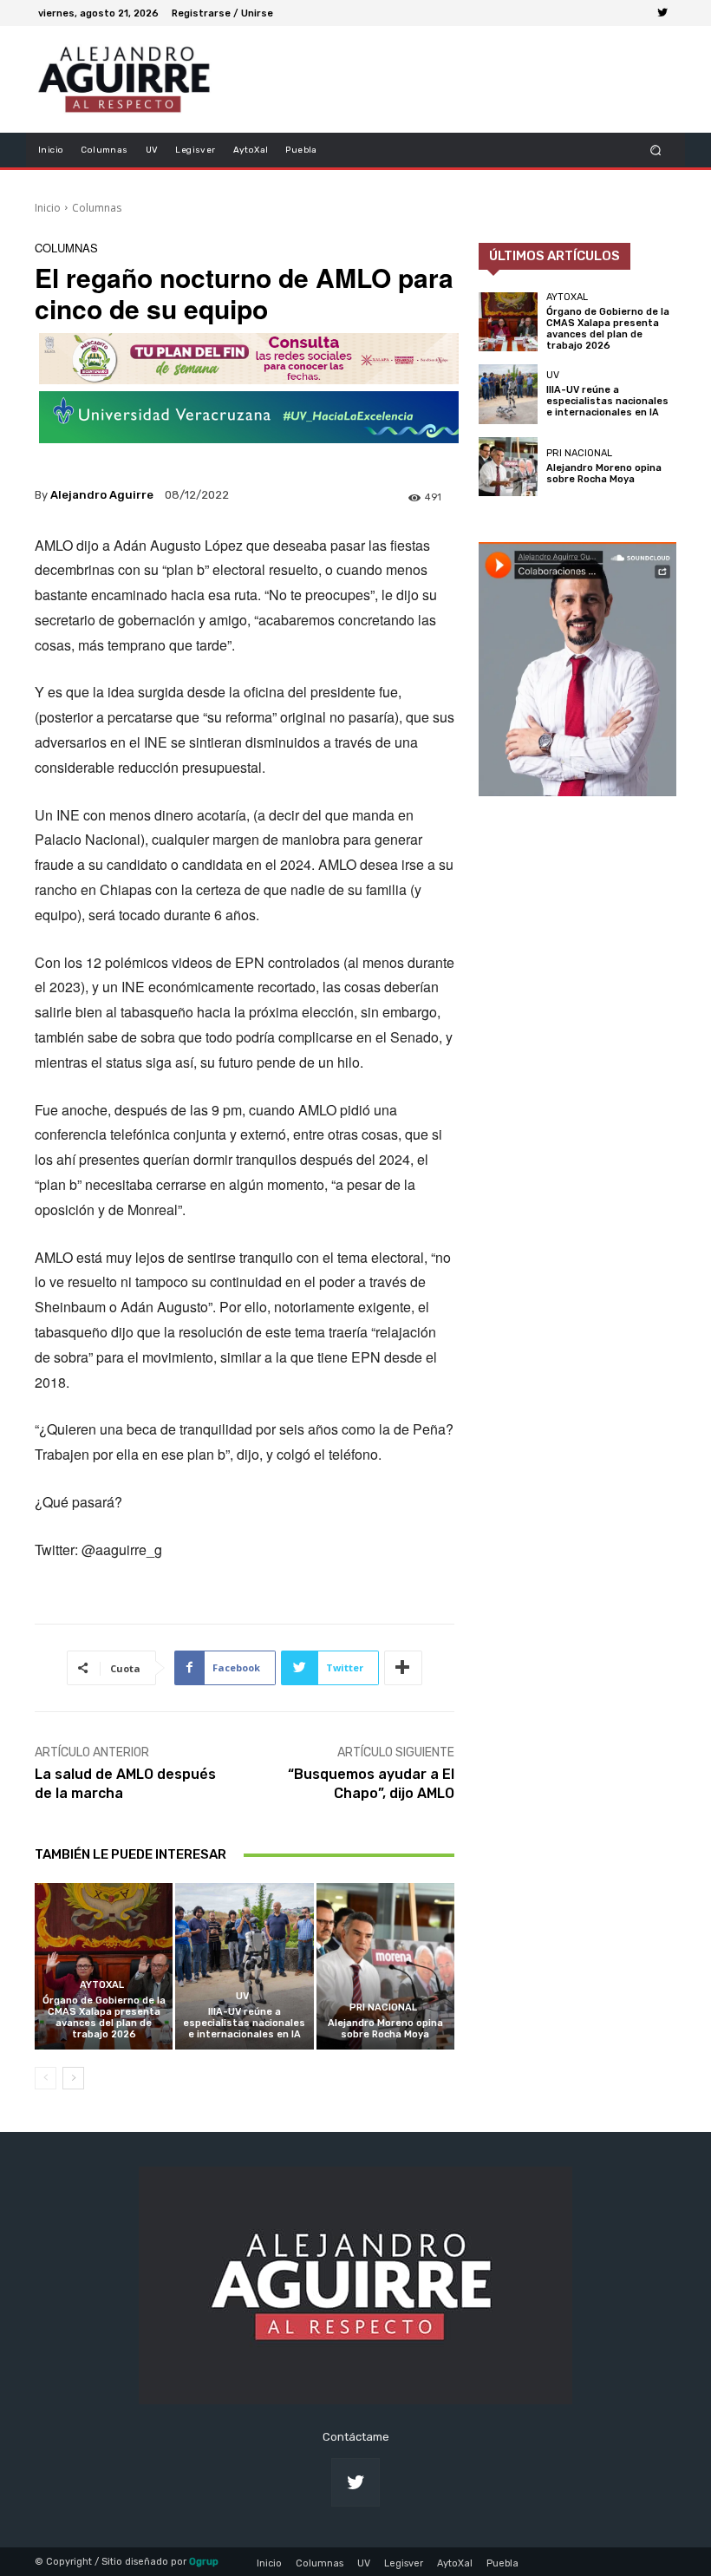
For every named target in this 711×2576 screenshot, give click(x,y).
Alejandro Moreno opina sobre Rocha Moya (385, 2029)
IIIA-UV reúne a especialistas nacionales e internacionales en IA (244, 2023)
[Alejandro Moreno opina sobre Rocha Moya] (385, 1966)
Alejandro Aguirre (102, 495)
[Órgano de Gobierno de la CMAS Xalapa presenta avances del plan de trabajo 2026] (104, 1966)
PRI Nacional (383, 2007)
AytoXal (102, 1985)
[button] (656, 150)
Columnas (97, 208)
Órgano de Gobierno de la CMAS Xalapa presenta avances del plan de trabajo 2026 (104, 2018)
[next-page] (73, 2078)
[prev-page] (46, 2078)
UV (242, 1996)
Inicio (48, 208)
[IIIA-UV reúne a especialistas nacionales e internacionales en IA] (244, 1966)
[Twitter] (662, 13)
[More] (403, 1668)
